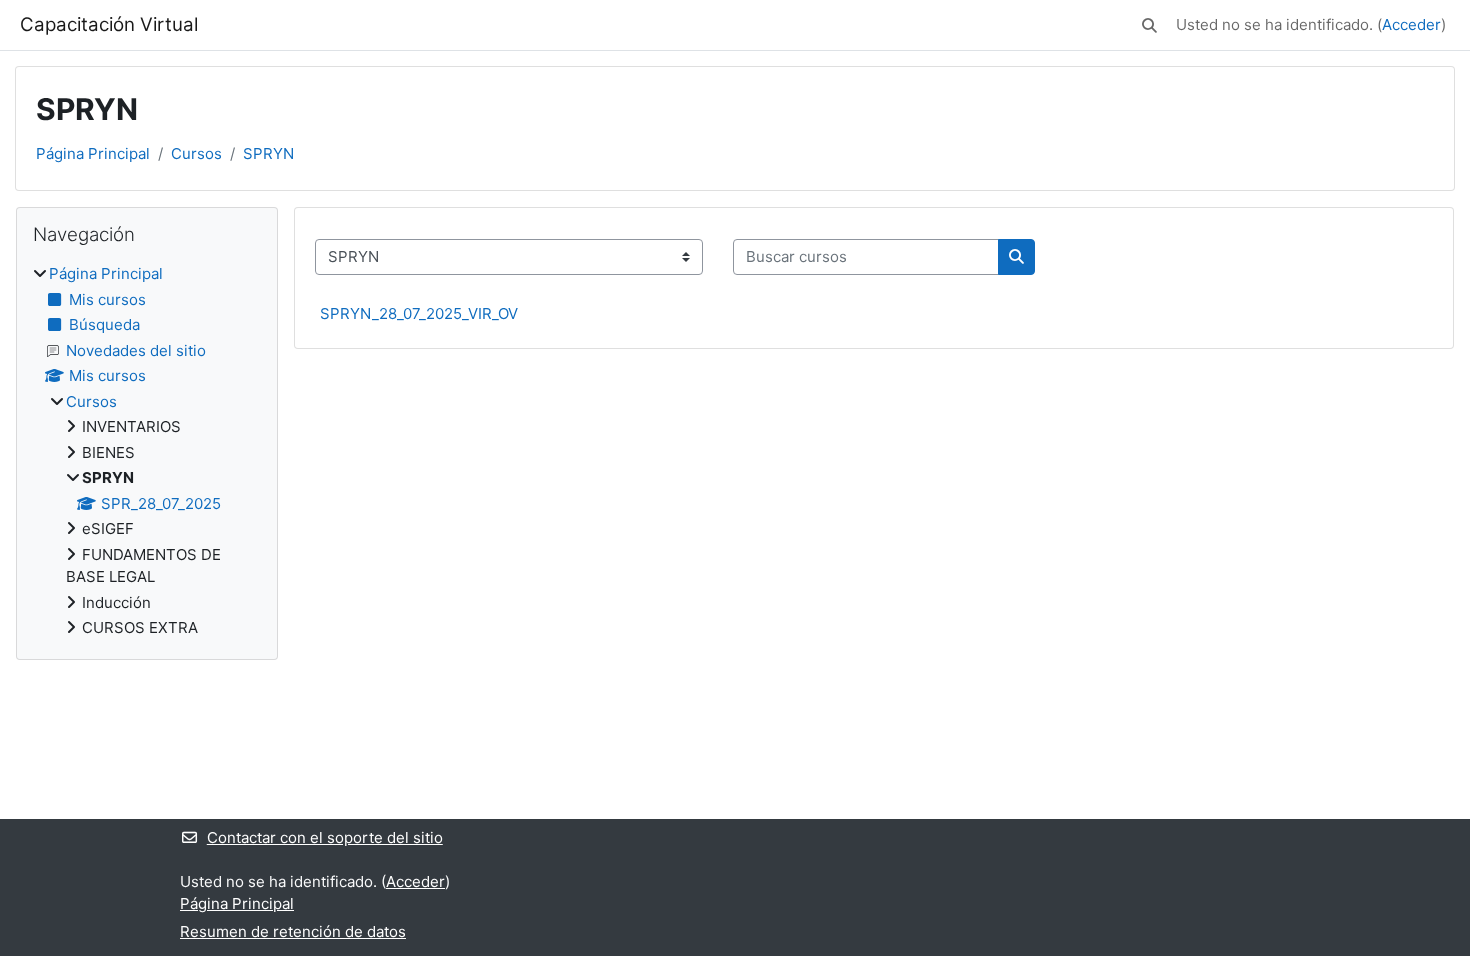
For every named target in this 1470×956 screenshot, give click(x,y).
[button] (1149, 25)
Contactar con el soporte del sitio (325, 837)
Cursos (196, 153)
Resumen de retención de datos (293, 931)
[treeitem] (147, 451)
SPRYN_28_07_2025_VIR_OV (419, 313)
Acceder (1411, 24)
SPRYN (268, 153)
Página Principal (93, 153)
